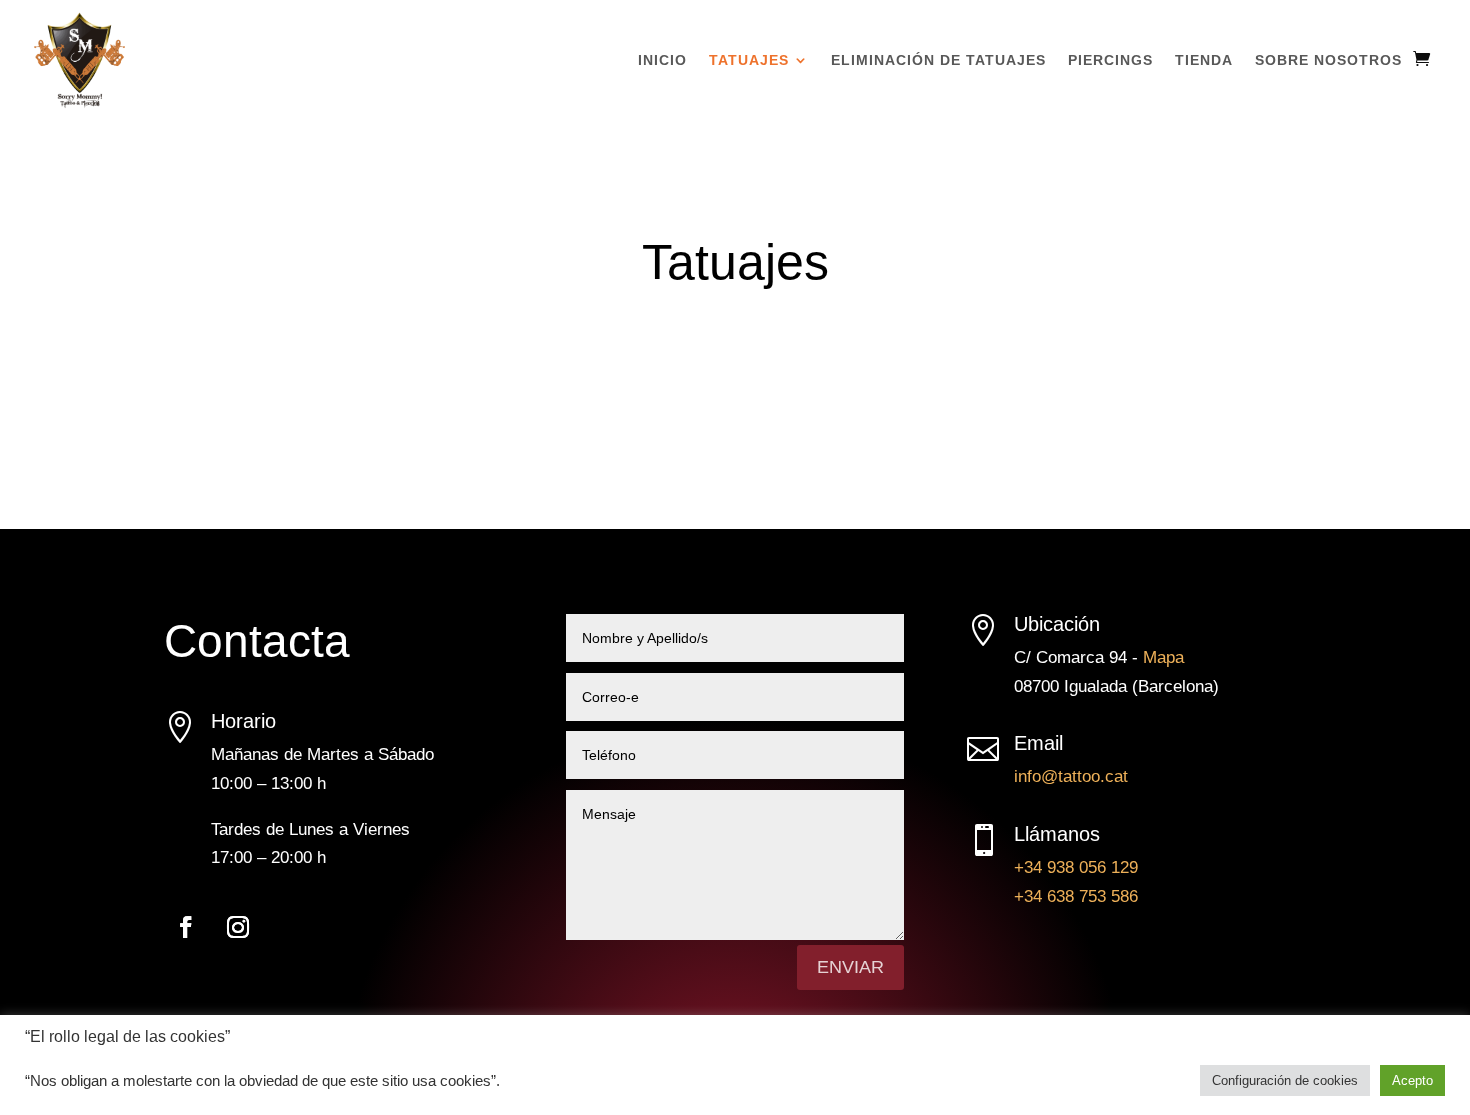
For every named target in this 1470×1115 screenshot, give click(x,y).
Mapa (1163, 657)
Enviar (850, 967)
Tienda (1204, 60)
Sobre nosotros (1328, 60)
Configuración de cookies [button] (1285, 1080)
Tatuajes (749, 60)
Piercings (1110, 60)
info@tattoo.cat (1071, 776)
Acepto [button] (1412, 1080)
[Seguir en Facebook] (186, 927)
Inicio (662, 60)
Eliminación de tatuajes (938, 60)
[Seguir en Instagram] (238, 927)
